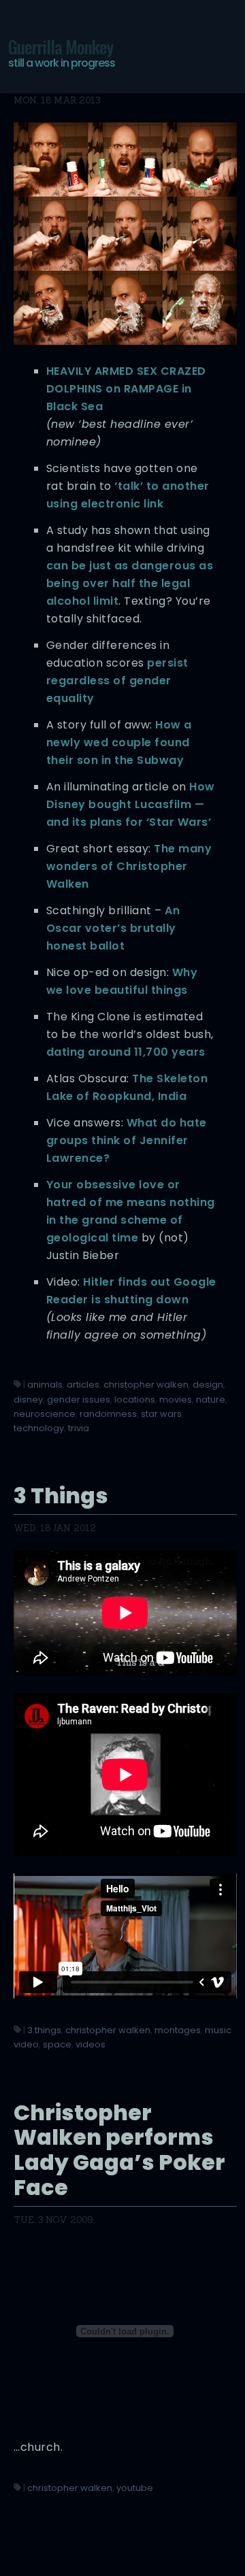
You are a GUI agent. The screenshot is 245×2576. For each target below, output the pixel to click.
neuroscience (45, 1414)
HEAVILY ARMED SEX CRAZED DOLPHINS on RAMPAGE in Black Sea (126, 389)
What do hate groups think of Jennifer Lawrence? (127, 1140)
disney (28, 1400)
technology (39, 1428)
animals (45, 1385)
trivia (79, 1428)
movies (176, 1400)
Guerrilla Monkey (62, 52)
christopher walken (146, 1385)
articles (83, 1385)
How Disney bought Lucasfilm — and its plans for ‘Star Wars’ (131, 804)
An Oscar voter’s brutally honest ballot (113, 928)
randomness (108, 1414)
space (57, 2044)
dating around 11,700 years (126, 1052)
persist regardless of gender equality (117, 681)
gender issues (79, 1400)
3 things (44, 2030)
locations (135, 1400)
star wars (161, 1414)
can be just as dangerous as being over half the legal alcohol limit (130, 583)
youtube (135, 2488)
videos (91, 2044)
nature (211, 1400)
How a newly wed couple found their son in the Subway (119, 742)
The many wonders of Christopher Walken (129, 866)
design (208, 1385)
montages (178, 2030)
